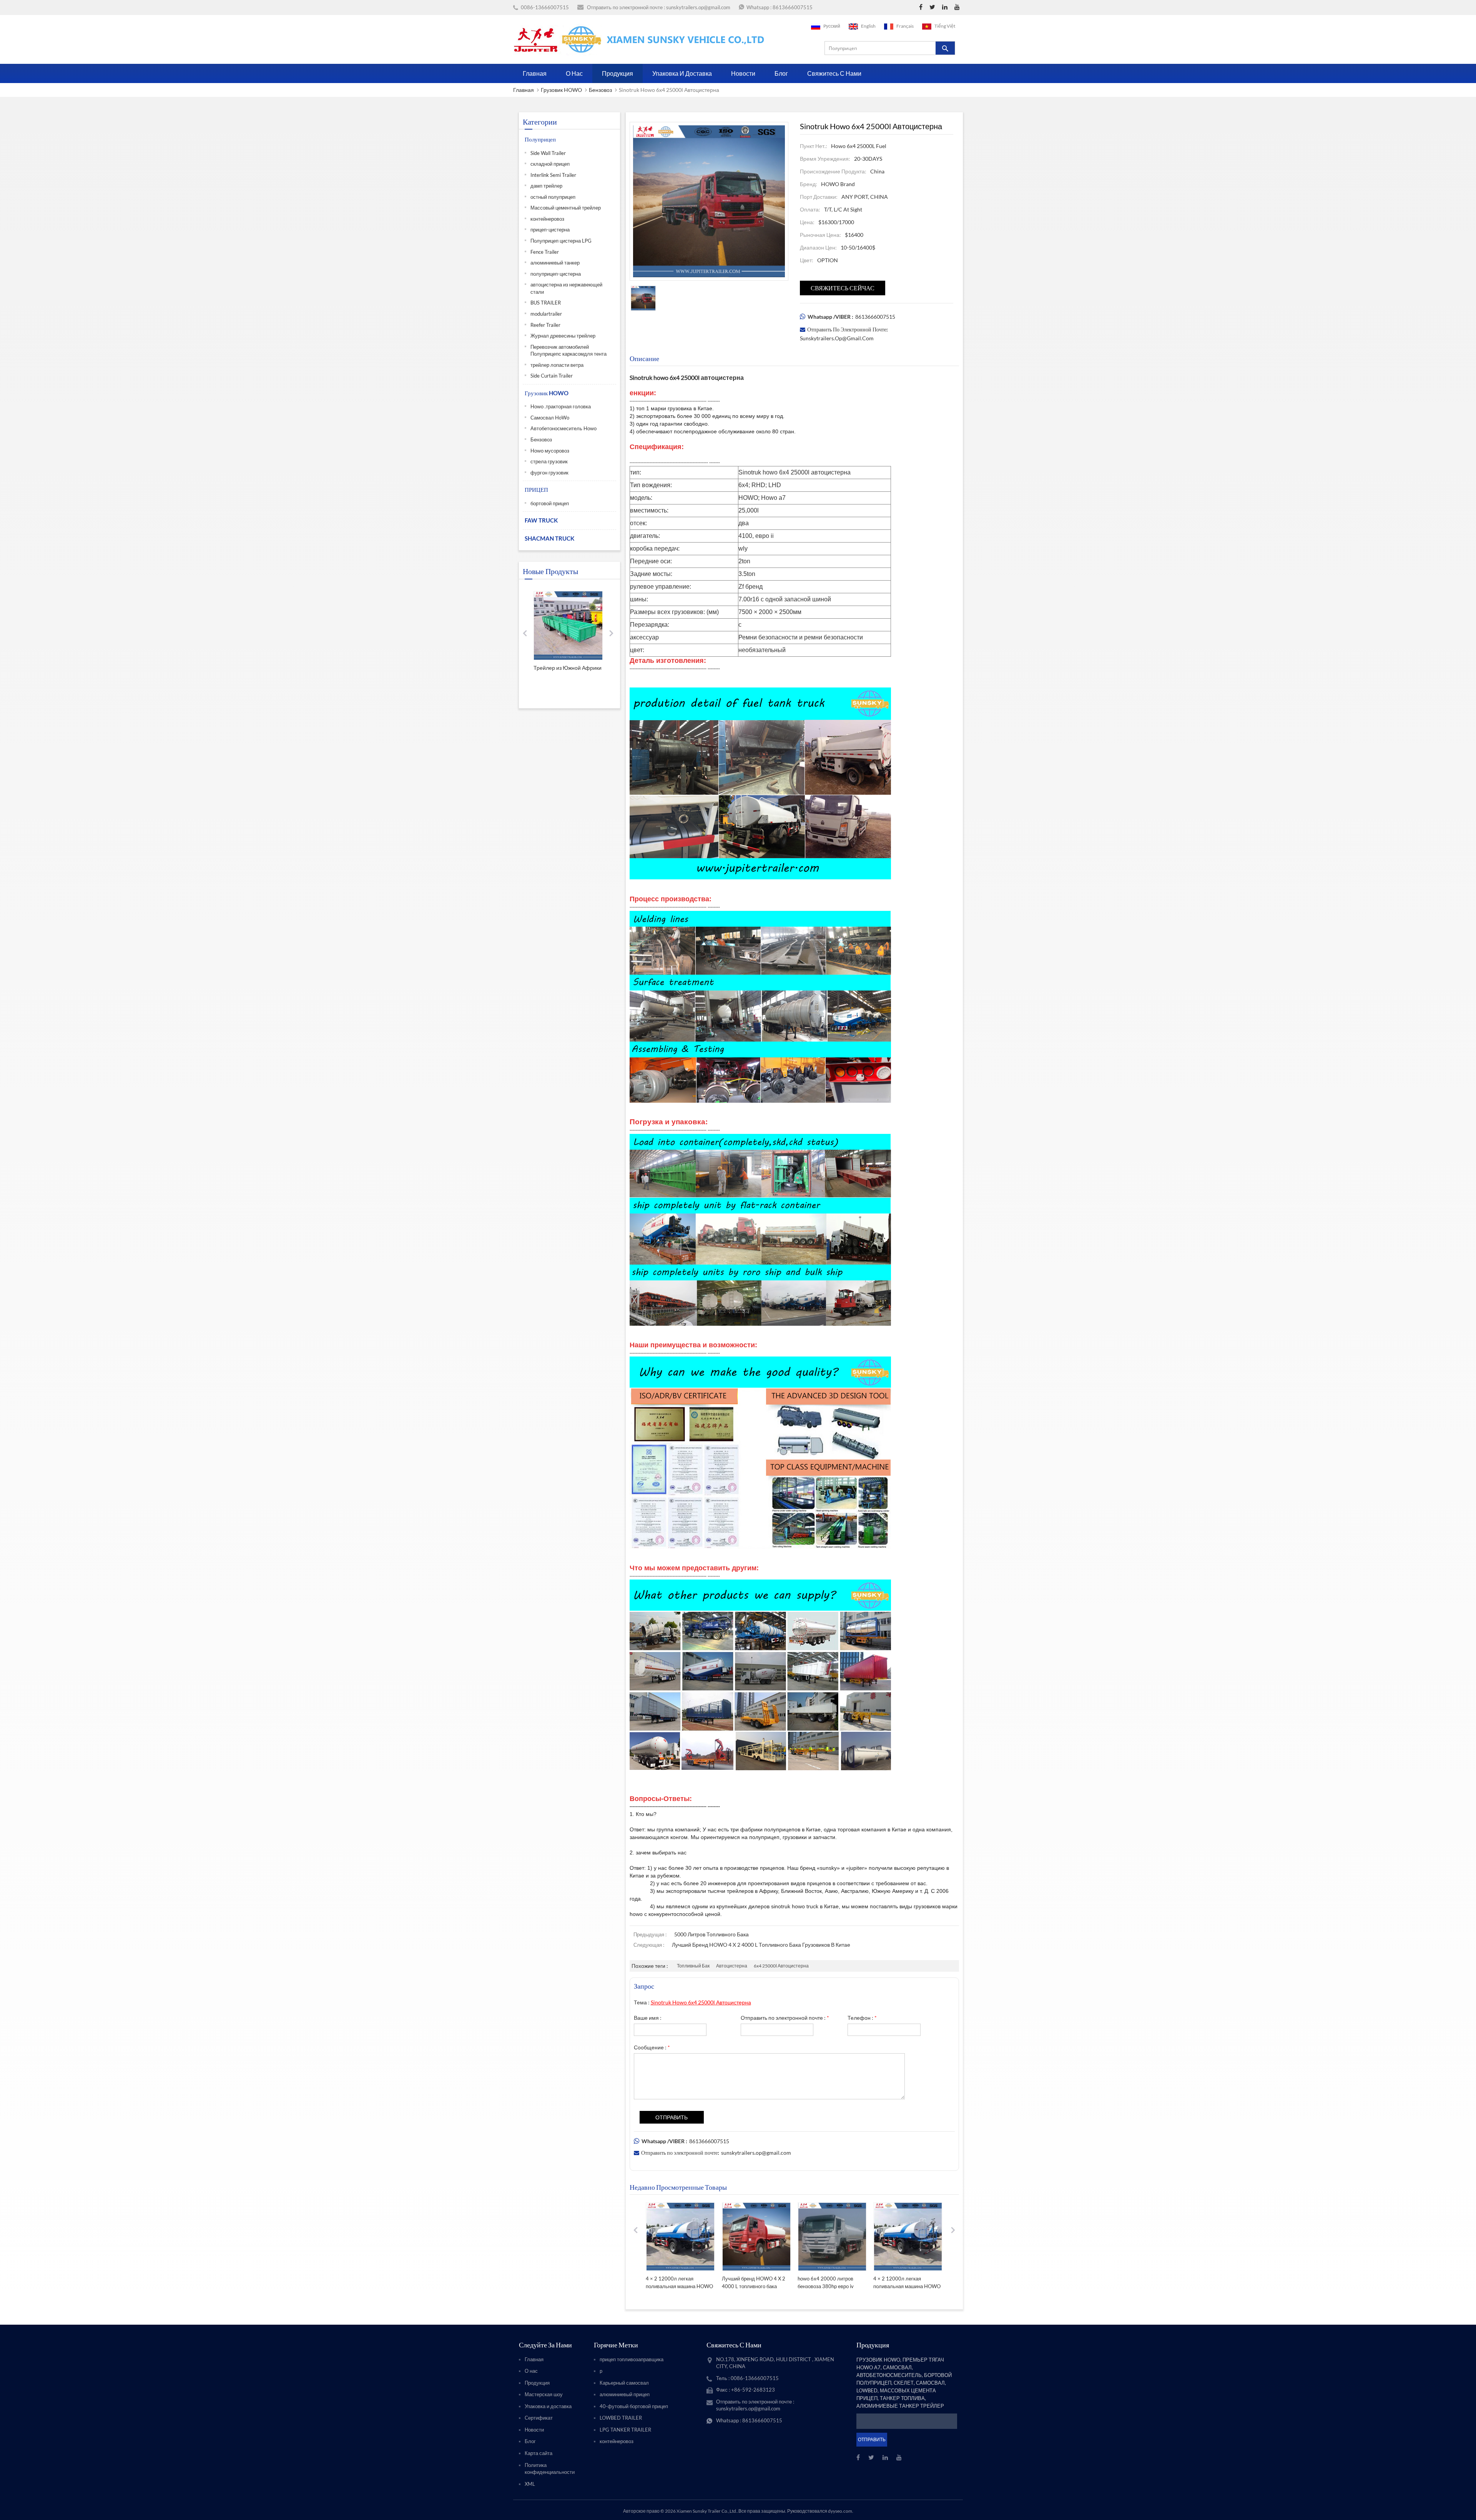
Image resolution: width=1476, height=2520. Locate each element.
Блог (781, 73)
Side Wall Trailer (548, 153)
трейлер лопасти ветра (557, 365)
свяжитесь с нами (834, 73)
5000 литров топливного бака (711, 1934)
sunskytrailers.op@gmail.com (698, 7)
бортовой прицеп (550, 503)
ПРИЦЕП (536, 489)
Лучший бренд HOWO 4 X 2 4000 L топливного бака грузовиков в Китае (761, 1945)
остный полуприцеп (553, 197)
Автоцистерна (732, 1966)
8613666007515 (793, 7)
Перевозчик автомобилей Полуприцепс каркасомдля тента (568, 350)
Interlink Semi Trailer (553, 175)
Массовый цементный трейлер (566, 208)
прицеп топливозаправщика (632, 2359)
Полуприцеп (540, 139)
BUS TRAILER (546, 303)
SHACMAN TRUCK (549, 538)
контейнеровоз (547, 219)
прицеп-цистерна (550, 230)
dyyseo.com (840, 2511)
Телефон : (862, 2018)
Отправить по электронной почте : (785, 2018)
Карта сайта (539, 2453)
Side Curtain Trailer (552, 376)
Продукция (617, 73)
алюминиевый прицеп (625, 2394)
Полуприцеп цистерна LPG (561, 241)
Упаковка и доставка (682, 73)
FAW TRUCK (541, 520)
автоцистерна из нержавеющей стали (566, 288)
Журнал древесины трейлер (563, 336)
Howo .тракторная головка (561, 406)
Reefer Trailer (545, 325)
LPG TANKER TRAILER (625, 2430)
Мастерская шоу (544, 2394)
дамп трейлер (546, 186)
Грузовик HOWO (561, 90)
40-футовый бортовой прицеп (634, 2406)
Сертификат (539, 2418)
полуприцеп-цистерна (556, 274)
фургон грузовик (549, 473)
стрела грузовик (549, 461)
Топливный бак (693, 1966)
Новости (743, 73)
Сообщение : (652, 2047)
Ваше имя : (648, 2018)
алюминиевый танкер (555, 263)
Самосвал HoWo (550, 418)
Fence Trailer (545, 252)
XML (530, 2484)
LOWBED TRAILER (621, 2418)
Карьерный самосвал (624, 2383)
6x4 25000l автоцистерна (781, 1966)
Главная (535, 73)
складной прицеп (550, 164)
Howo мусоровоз (550, 451)
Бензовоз (600, 90)
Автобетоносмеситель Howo (563, 428)
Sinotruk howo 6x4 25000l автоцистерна (701, 2002)
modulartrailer (546, 314)
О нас (574, 73)
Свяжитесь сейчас (843, 288)
